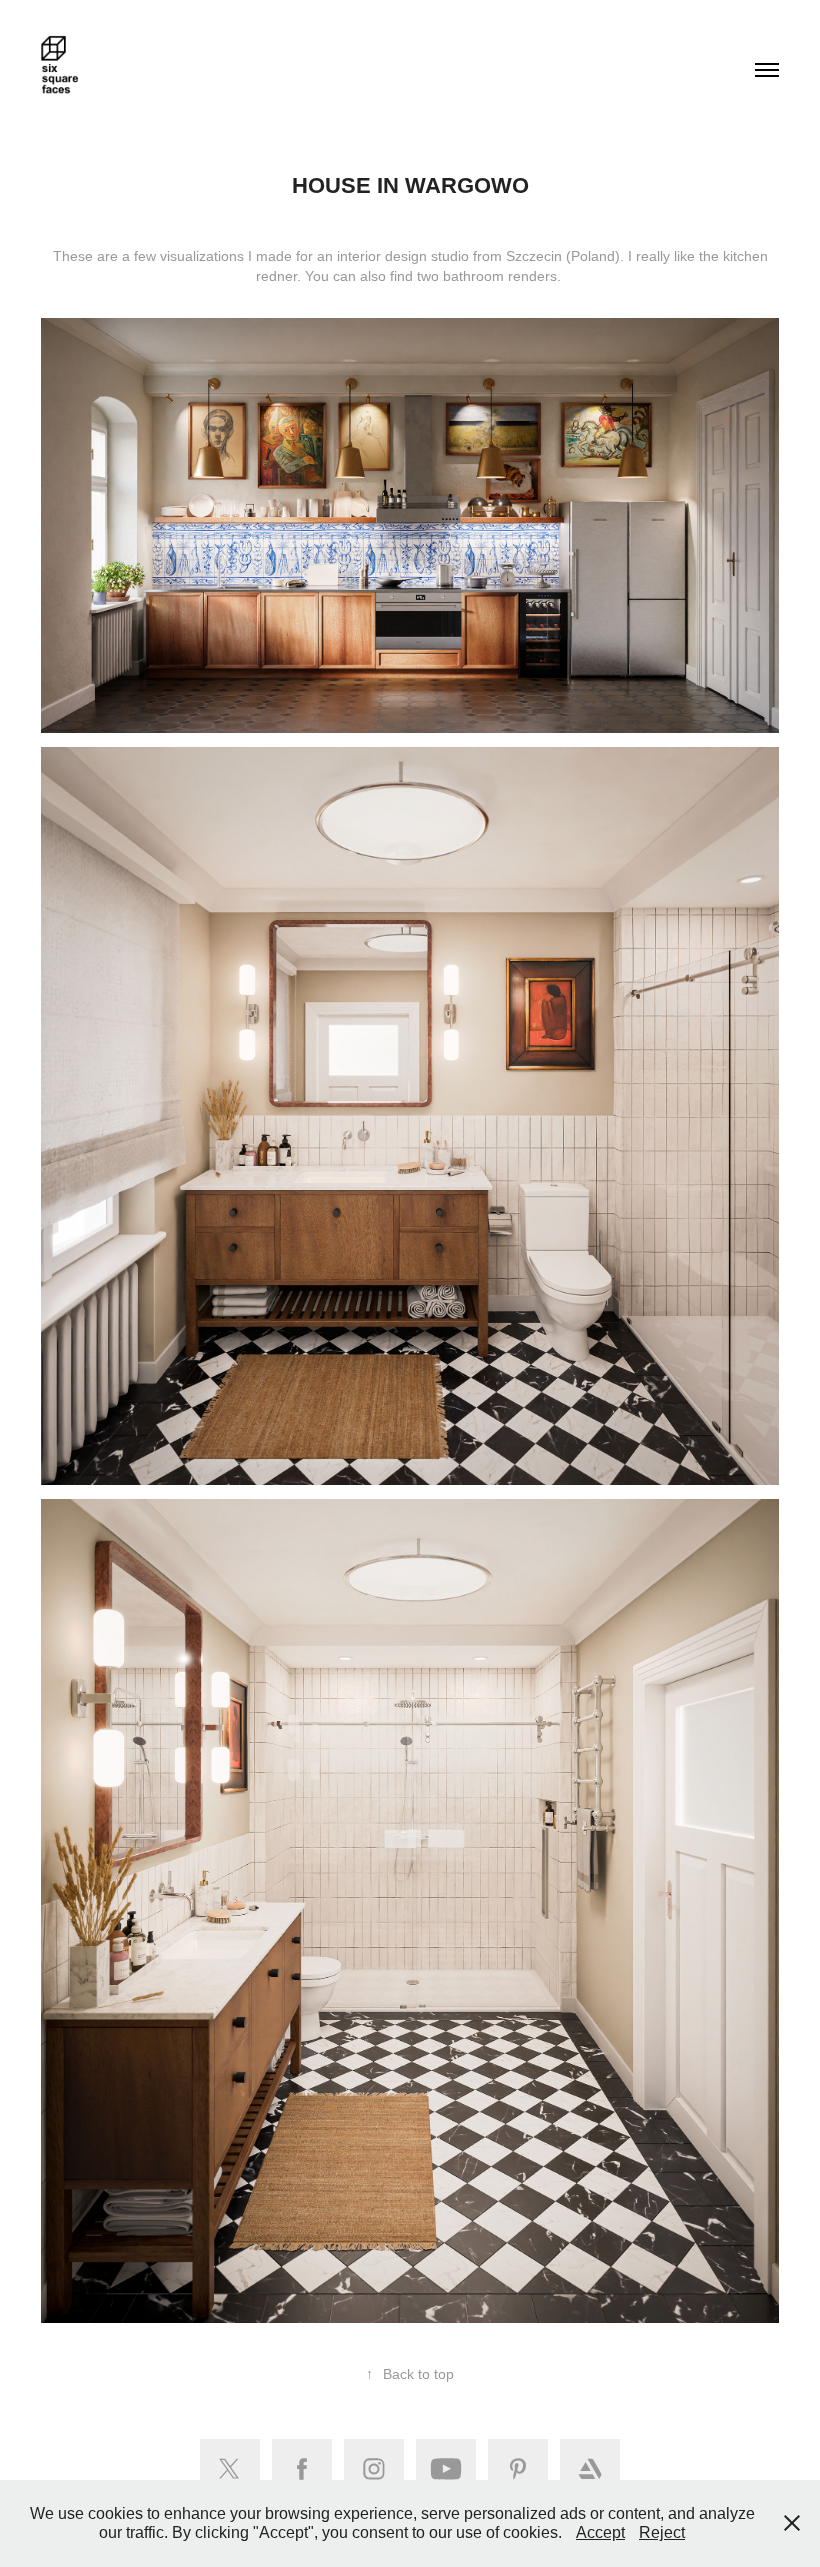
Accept (600, 2532)
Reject (662, 2532)
